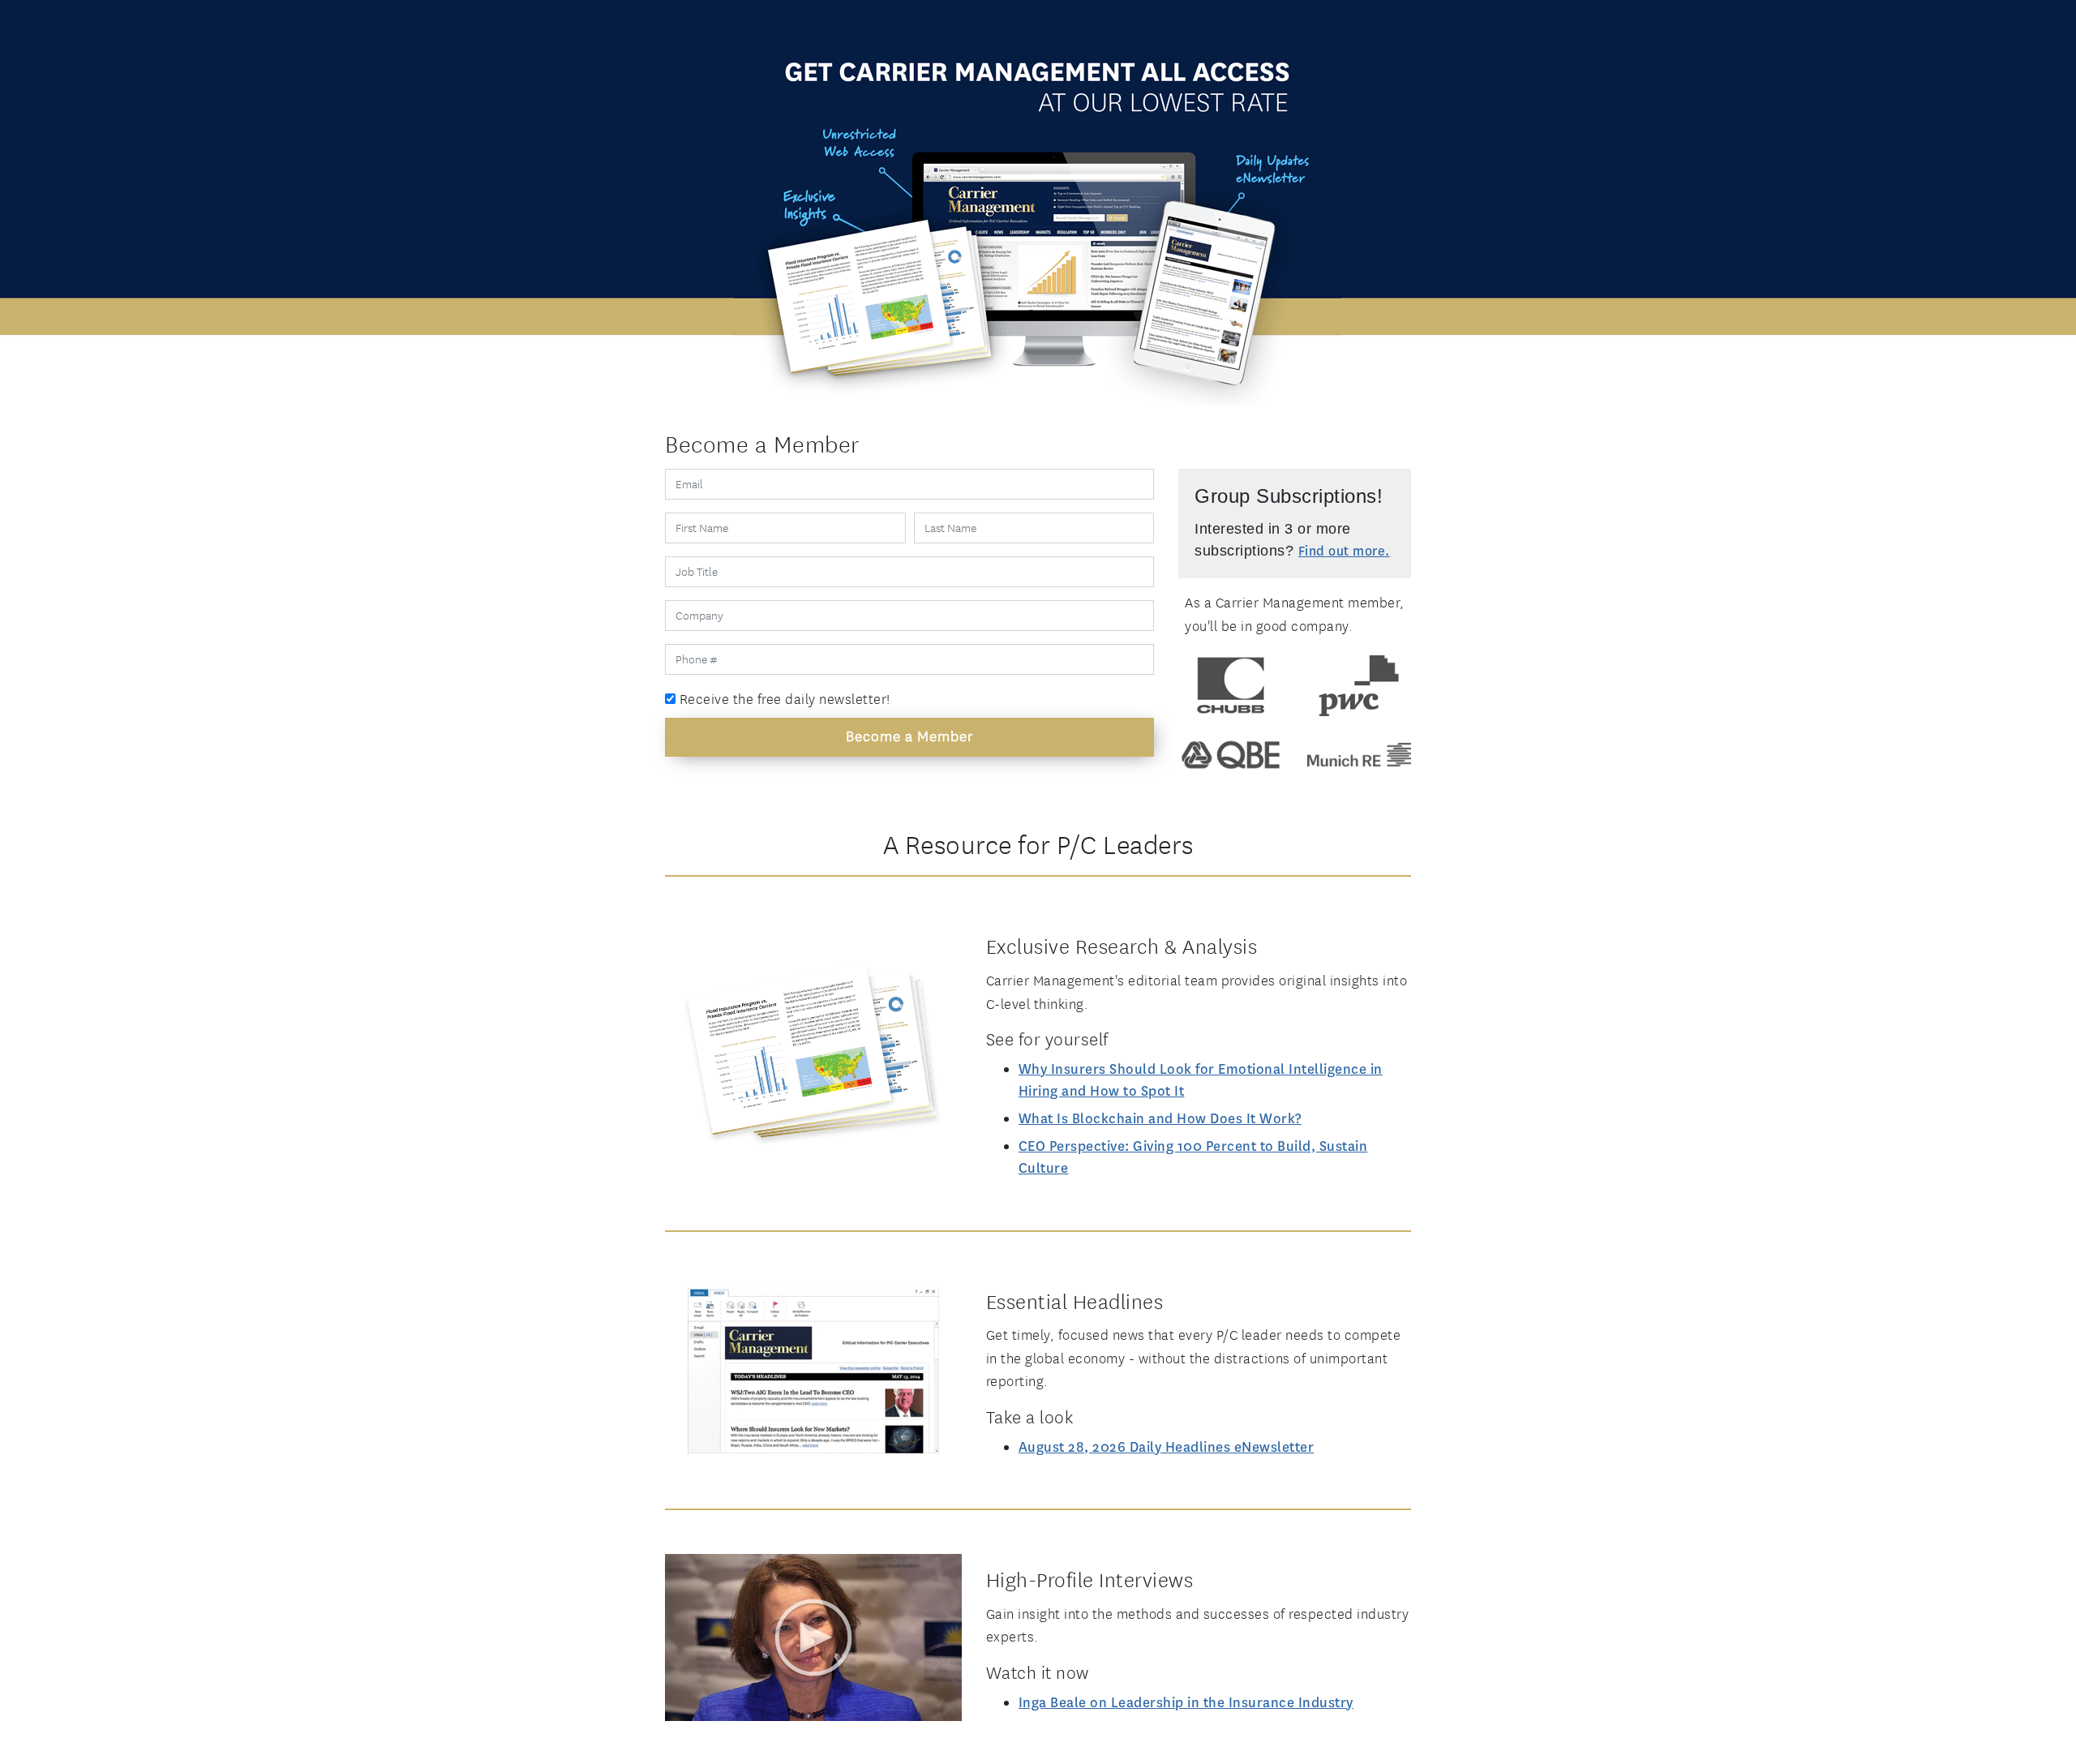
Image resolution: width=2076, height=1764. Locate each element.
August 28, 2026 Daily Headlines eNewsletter (1167, 1447)
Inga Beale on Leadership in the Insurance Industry (1186, 1703)
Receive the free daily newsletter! (783, 699)
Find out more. (1344, 551)
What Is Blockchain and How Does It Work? (1160, 1119)
